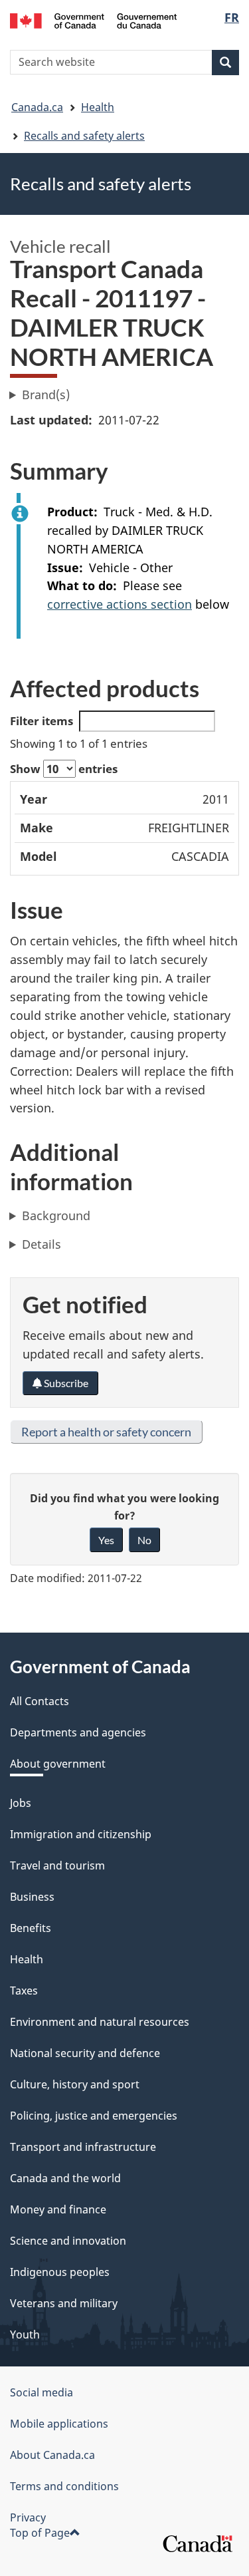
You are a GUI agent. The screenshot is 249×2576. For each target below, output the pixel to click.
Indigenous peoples (60, 2272)
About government (58, 1764)
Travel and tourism (57, 1865)
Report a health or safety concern (106, 1432)
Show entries (64, 769)
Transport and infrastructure (83, 2147)
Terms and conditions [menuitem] (64, 2486)
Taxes (24, 1991)
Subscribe (65, 1383)
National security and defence (85, 2053)
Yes (106, 1540)
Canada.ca (37, 107)
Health (98, 107)
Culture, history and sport (75, 2084)
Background (56, 1215)
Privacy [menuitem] (28, 2517)
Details (41, 1244)
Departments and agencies (78, 1732)
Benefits (31, 1928)
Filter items (41, 721)
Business (32, 1897)
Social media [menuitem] (41, 2392)
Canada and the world (65, 2178)
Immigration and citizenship (81, 1834)
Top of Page (40, 2533)
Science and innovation (68, 2241)
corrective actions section (120, 604)
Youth (25, 2334)
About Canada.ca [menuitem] (52, 2455)
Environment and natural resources (100, 2022)
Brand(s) (46, 395)
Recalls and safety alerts (84, 136)
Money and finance (58, 2209)
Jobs (21, 1803)
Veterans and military (64, 2303)
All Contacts (40, 1701)
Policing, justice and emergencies (94, 2116)
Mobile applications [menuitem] (59, 2424)
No (144, 1540)
